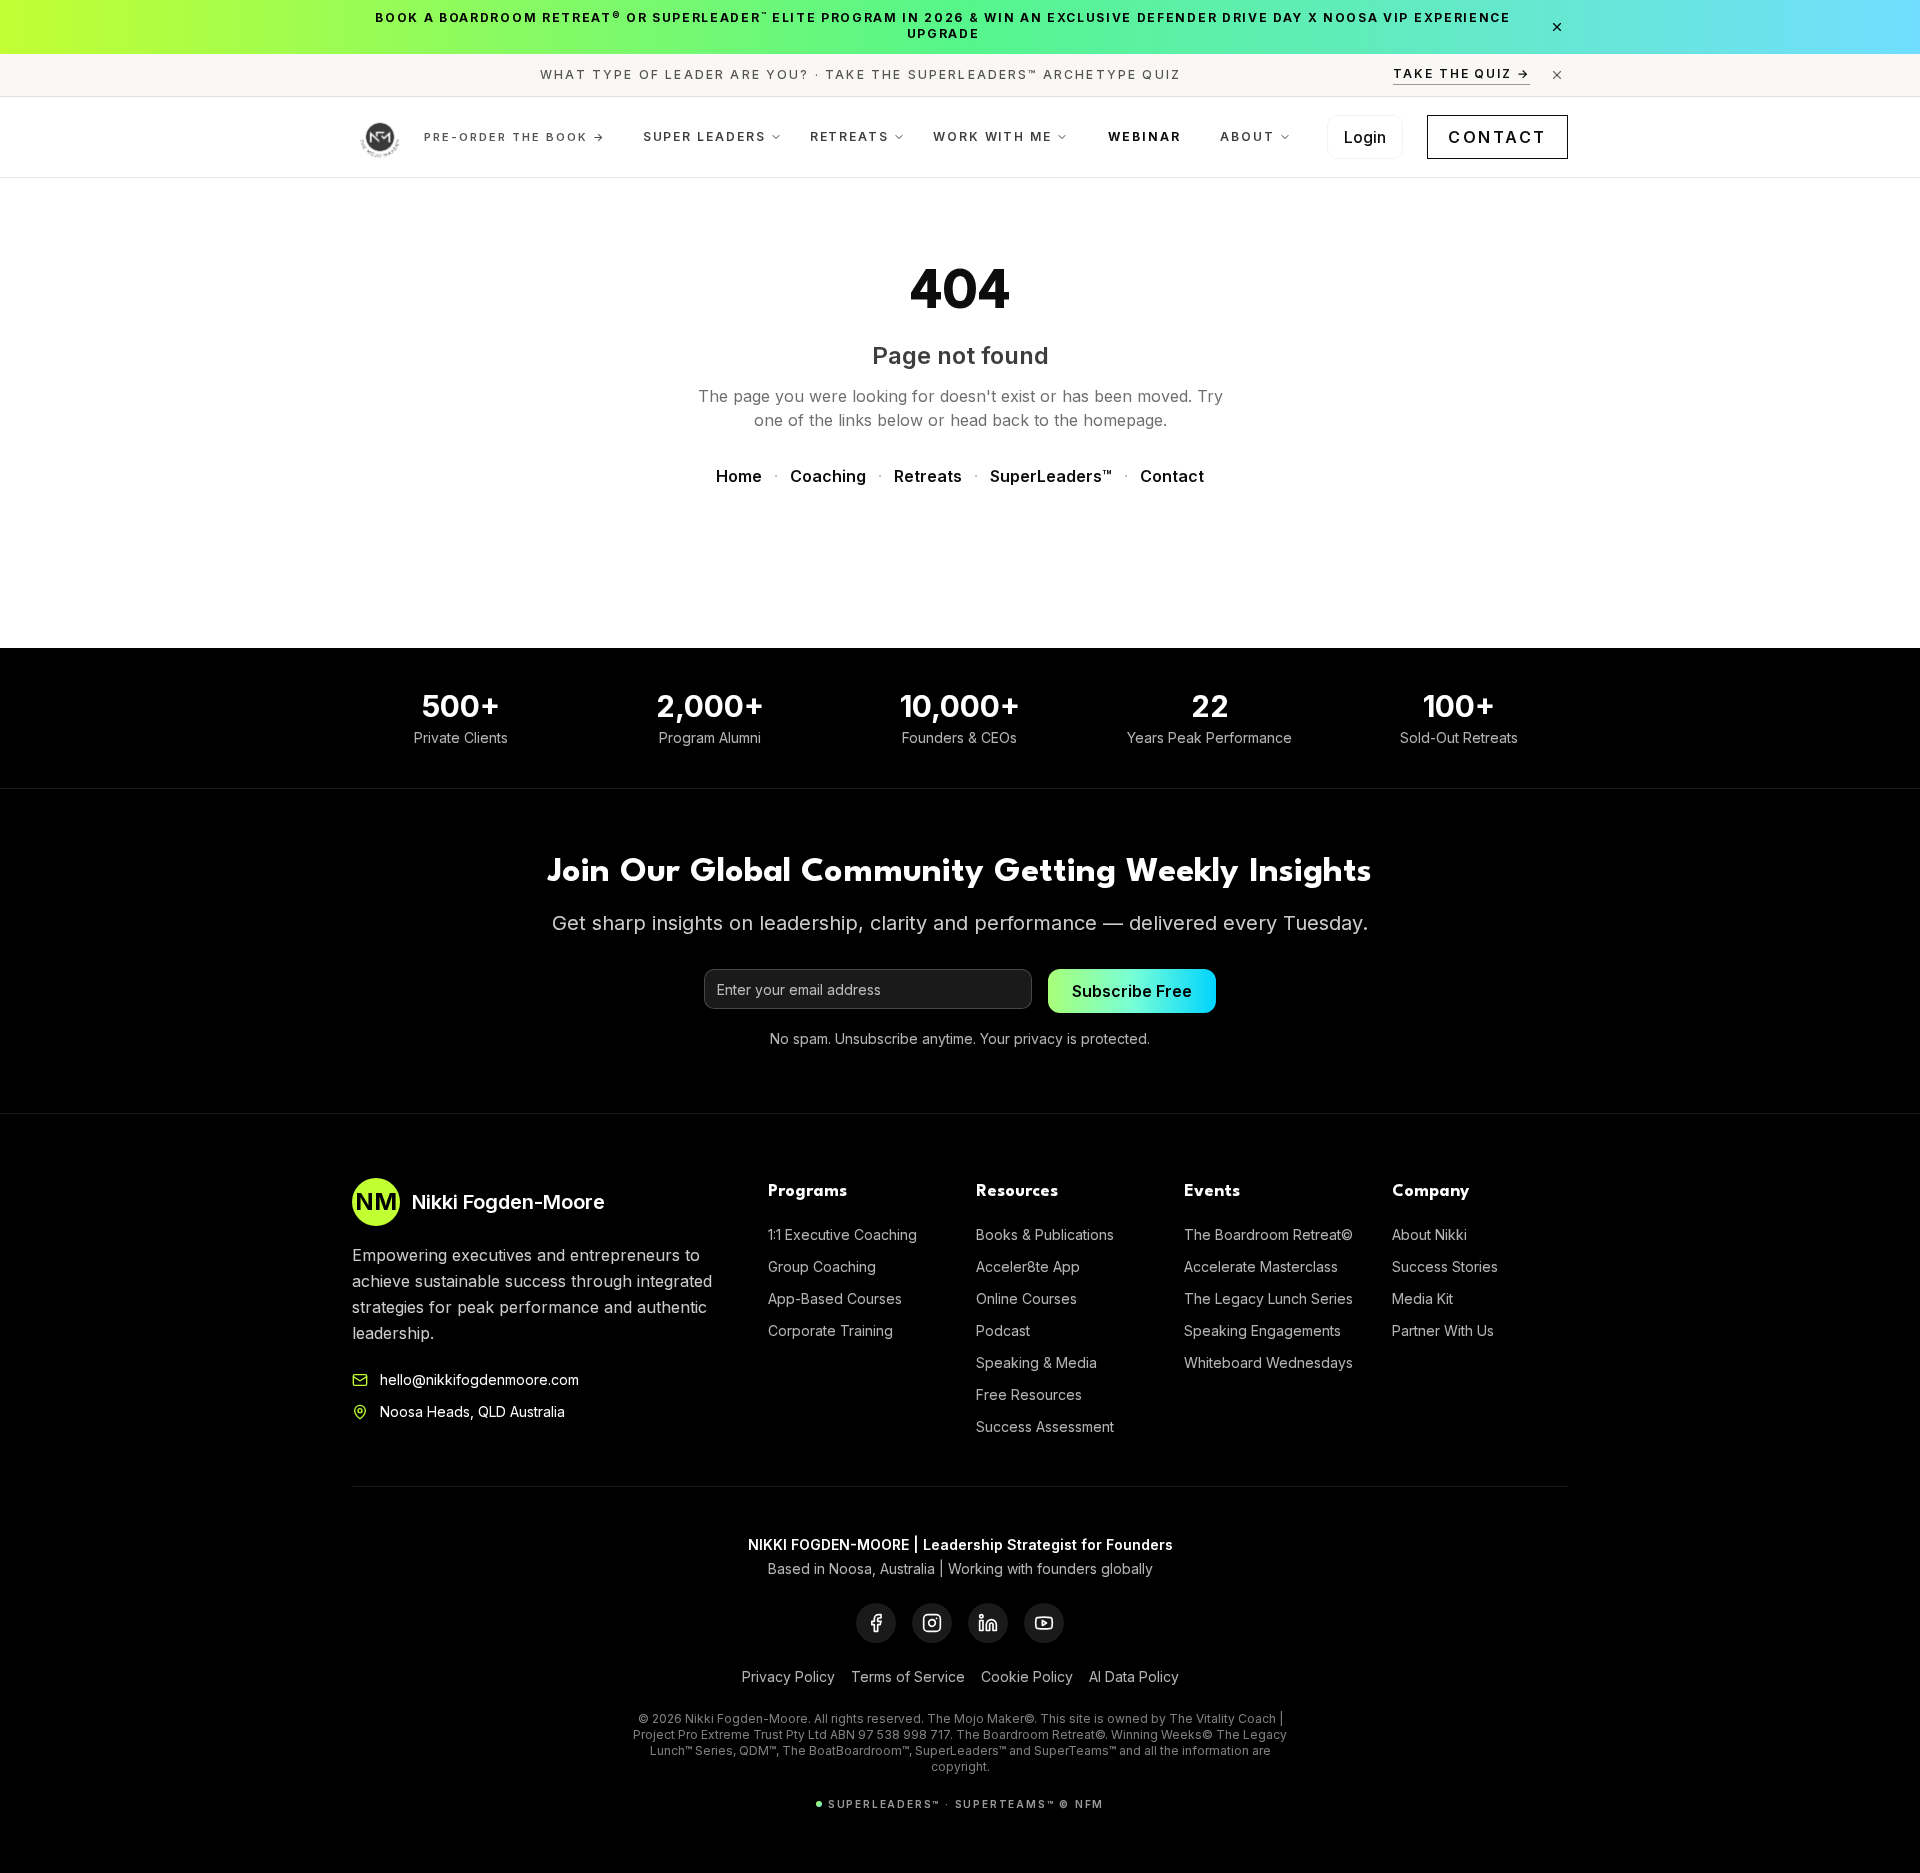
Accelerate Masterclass (1261, 1266)
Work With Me (992, 136)
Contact (1497, 137)
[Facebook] (876, 1623)
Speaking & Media (1036, 1362)
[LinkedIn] (988, 1623)
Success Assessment (1045, 1426)
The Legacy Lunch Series (1268, 1298)
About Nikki (1429, 1234)
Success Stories (1445, 1266)
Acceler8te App (1028, 1266)
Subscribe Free (1132, 991)
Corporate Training (830, 1330)
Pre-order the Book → (515, 137)
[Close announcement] (1557, 27)
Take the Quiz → (1461, 73)
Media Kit (1422, 1298)
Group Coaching (822, 1266)
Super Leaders (704, 136)
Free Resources (1029, 1394)
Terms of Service (908, 1676)
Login (1365, 137)
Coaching (828, 476)
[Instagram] (932, 1623)
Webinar (1144, 136)
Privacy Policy (788, 1676)
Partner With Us (1443, 1330)
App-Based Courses (835, 1298)
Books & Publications (1045, 1234)
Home (739, 476)
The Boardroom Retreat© (1268, 1234)
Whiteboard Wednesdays (1268, 1362)
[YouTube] (1044, 1623)
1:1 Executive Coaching (842, 1234)
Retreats (849, 136)
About (1247, 136)
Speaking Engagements (1262, 1330)
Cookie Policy (1027, 1676)
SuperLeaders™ (1051, 476)
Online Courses (1026, 1298)
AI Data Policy (1134, 1676)
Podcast (1003, 1330)
